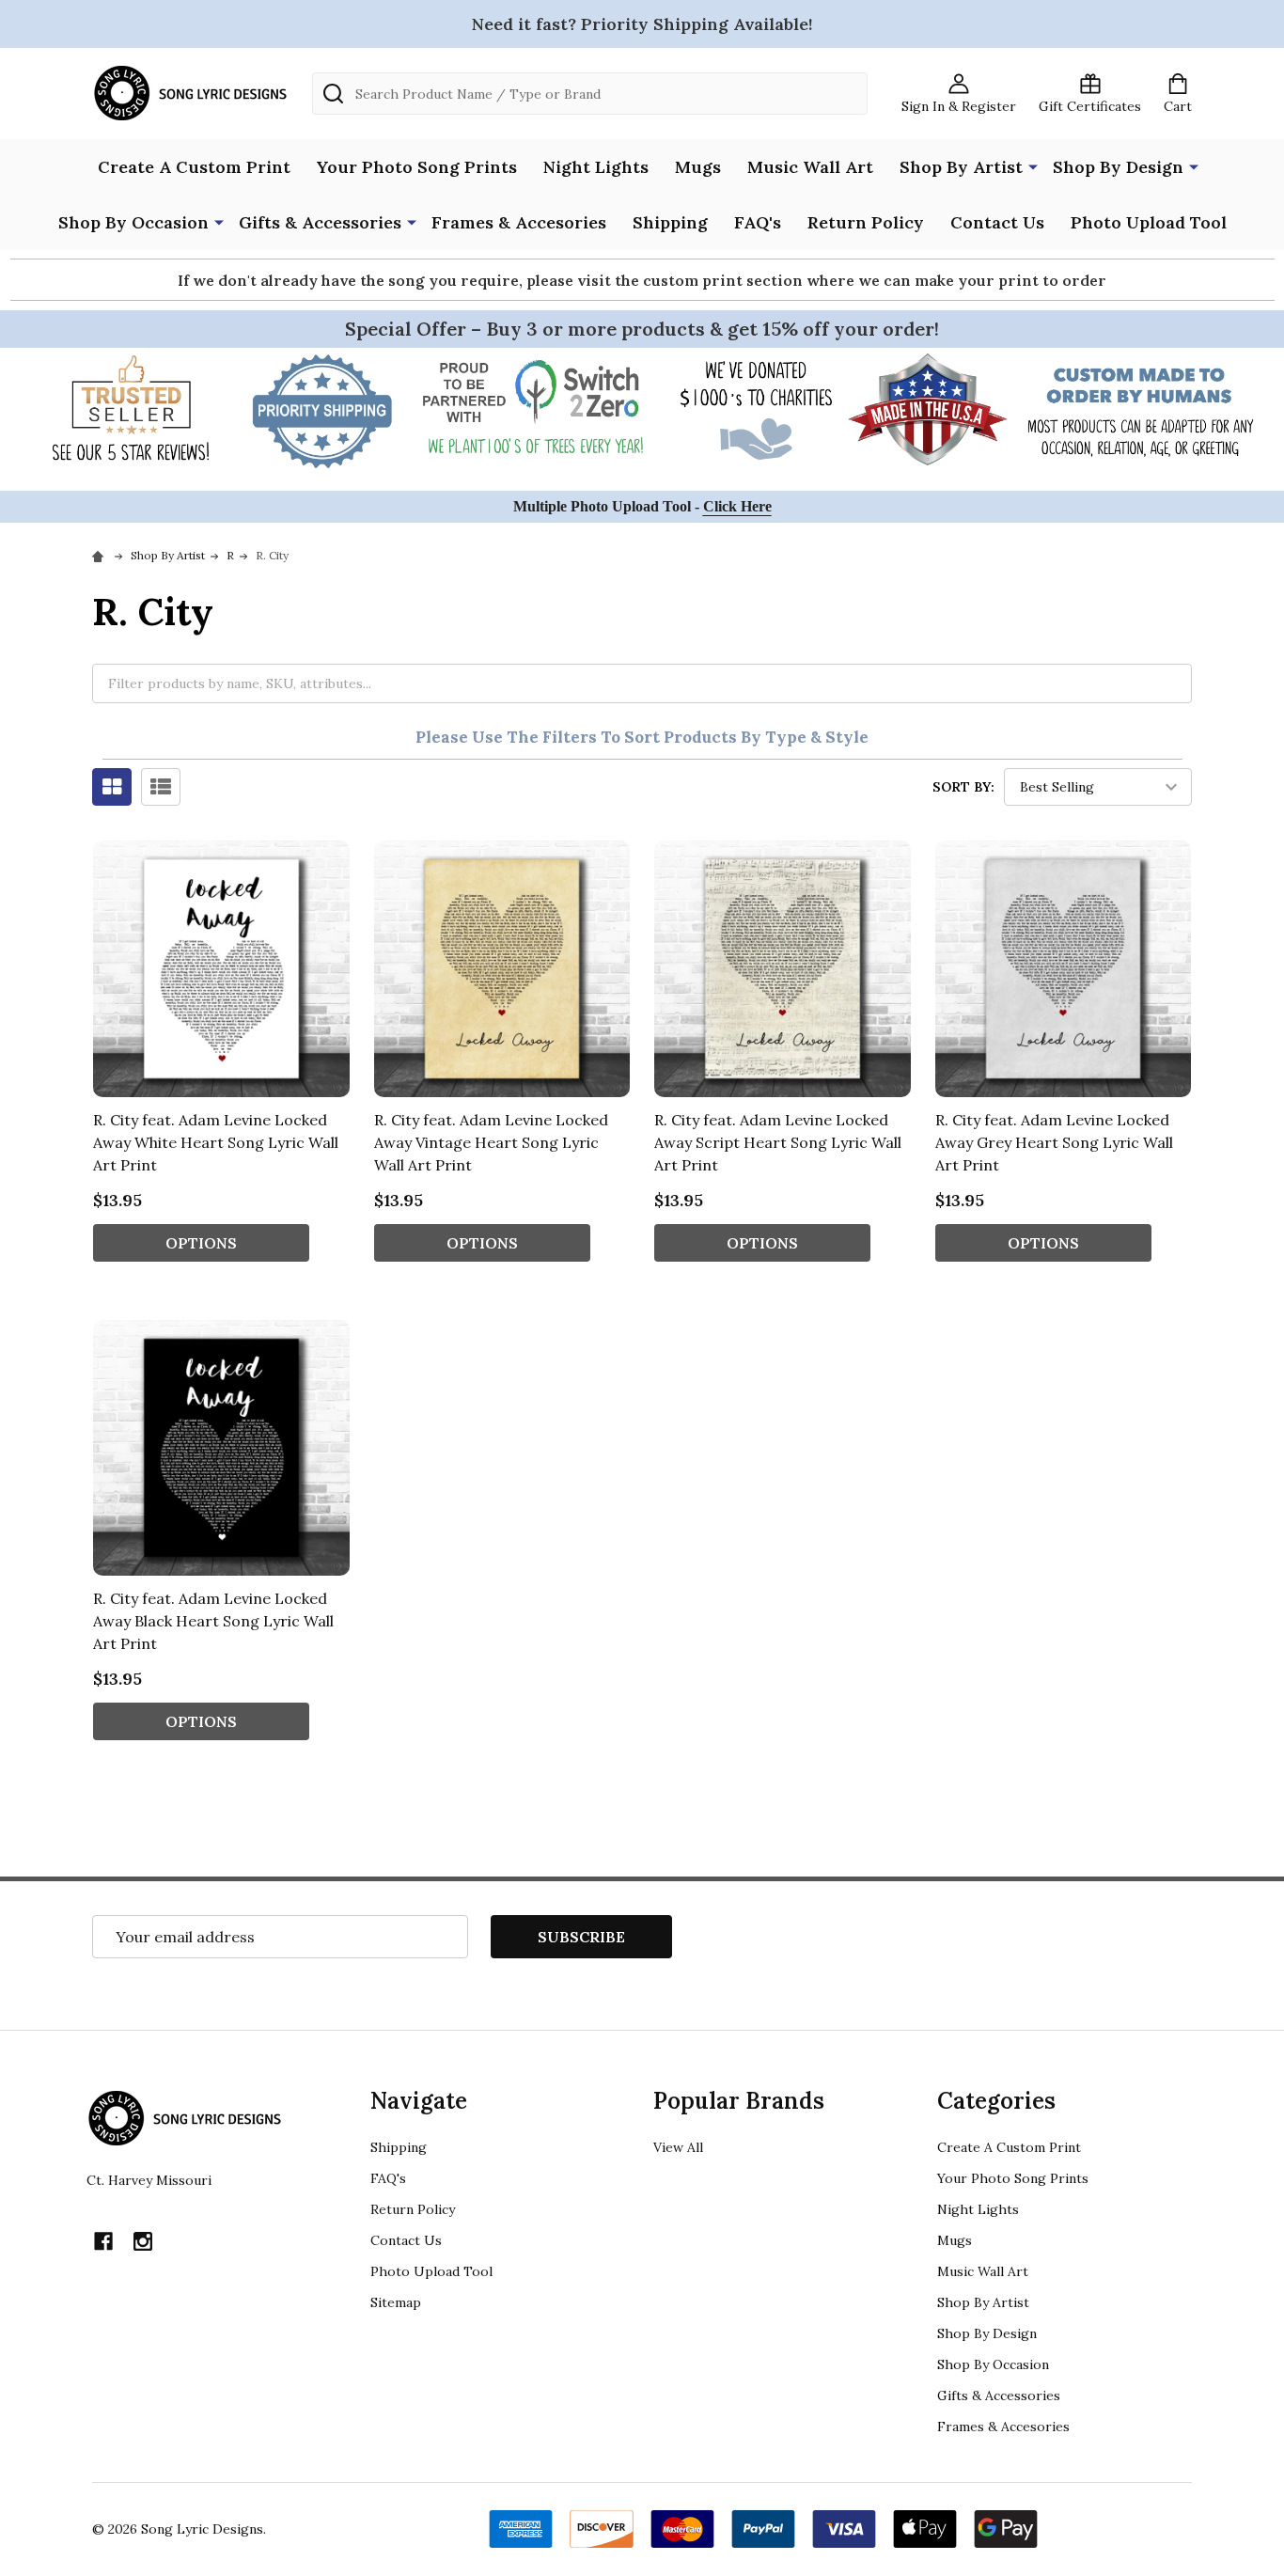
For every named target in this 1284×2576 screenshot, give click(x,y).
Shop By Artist (961, 167)
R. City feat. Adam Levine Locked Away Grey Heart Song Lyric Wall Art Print (1054, 1142)
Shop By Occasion (133, 222)
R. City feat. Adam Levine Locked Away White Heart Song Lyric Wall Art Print (216, 1142)
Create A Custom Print (194, 167)
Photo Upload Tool (1149, 222)
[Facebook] (103, 2241)
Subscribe (581, 1937)
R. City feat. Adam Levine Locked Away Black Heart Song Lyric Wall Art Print (213, 1621)
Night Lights (596, 167)
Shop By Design (1118, 167)
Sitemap (396, 2302)
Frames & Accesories (519, 222)
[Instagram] (143, 2241)
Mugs (698, 167)
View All (678, 2147)
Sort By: (963, 787)
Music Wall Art (810, 167)
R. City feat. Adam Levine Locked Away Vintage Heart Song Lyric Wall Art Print (491, 1142)
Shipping (670, 222)
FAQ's (758, 222)
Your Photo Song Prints (417, 167)
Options (201, 1243)
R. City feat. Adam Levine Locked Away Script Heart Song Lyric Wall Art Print (778, 1142)
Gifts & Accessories (320, 222)
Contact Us (997, 222)
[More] (1033, 165)
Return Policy (866, 222)
